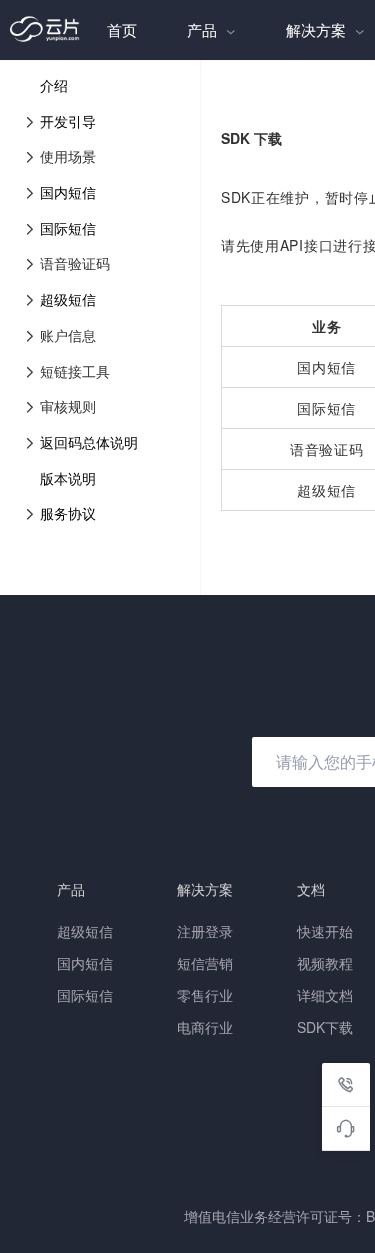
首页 (122, 29)
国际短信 (68, 228)
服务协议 (68, 513)
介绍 (54, 85)
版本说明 (68, 478)
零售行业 (205, 995)
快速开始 (325, 931)
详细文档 (325, 995)
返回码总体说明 (89, 442)
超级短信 (68, 299)
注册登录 (205, 931)
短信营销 (205, 963)
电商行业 (205, 1027)
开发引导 (68, 121)
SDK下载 (325, 1027)
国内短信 (68, 192)
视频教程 (325, 963)
